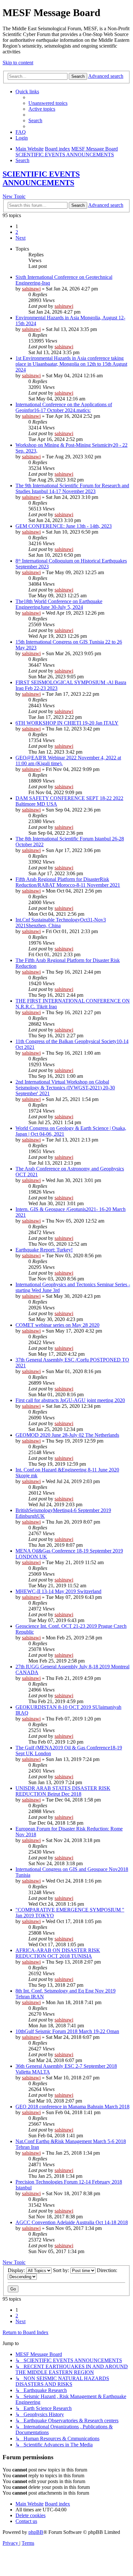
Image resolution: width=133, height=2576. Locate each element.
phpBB (36, 2532)
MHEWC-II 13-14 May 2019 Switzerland (58, 1591)
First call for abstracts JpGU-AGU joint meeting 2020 (70, 1400)
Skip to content (18, 63)
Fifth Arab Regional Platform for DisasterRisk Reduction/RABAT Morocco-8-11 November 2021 (68, 882)
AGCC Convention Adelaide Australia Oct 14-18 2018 (72, 2222)
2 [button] (17, 232)
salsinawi (31, 289)
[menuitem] (48, 103)
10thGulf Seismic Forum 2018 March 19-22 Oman (67, 2031)
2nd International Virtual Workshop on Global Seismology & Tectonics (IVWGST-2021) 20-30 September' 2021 (65, 1088)
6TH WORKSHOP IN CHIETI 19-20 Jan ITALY (67, 723)
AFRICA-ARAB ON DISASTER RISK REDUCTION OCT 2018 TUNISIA (58, 1953)
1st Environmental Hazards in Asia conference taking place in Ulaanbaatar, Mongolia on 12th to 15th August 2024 (71, 364)
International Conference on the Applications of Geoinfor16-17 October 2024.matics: (64, 407)
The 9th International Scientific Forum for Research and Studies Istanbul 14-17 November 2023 (72, 488)
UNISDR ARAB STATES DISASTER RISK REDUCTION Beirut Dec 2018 (63, 1791)
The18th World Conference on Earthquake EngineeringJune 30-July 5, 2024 (59, 604)
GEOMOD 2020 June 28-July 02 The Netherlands (67, 1435)
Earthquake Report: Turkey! (44, 1250)
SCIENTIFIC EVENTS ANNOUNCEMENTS (41, 178)
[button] (20, 238)
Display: (17, 2270)
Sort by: (62, 2270)
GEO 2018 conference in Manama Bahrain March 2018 (72, 2107)
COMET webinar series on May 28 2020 (57, 1325)
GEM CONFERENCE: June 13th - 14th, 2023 (64, 526)
